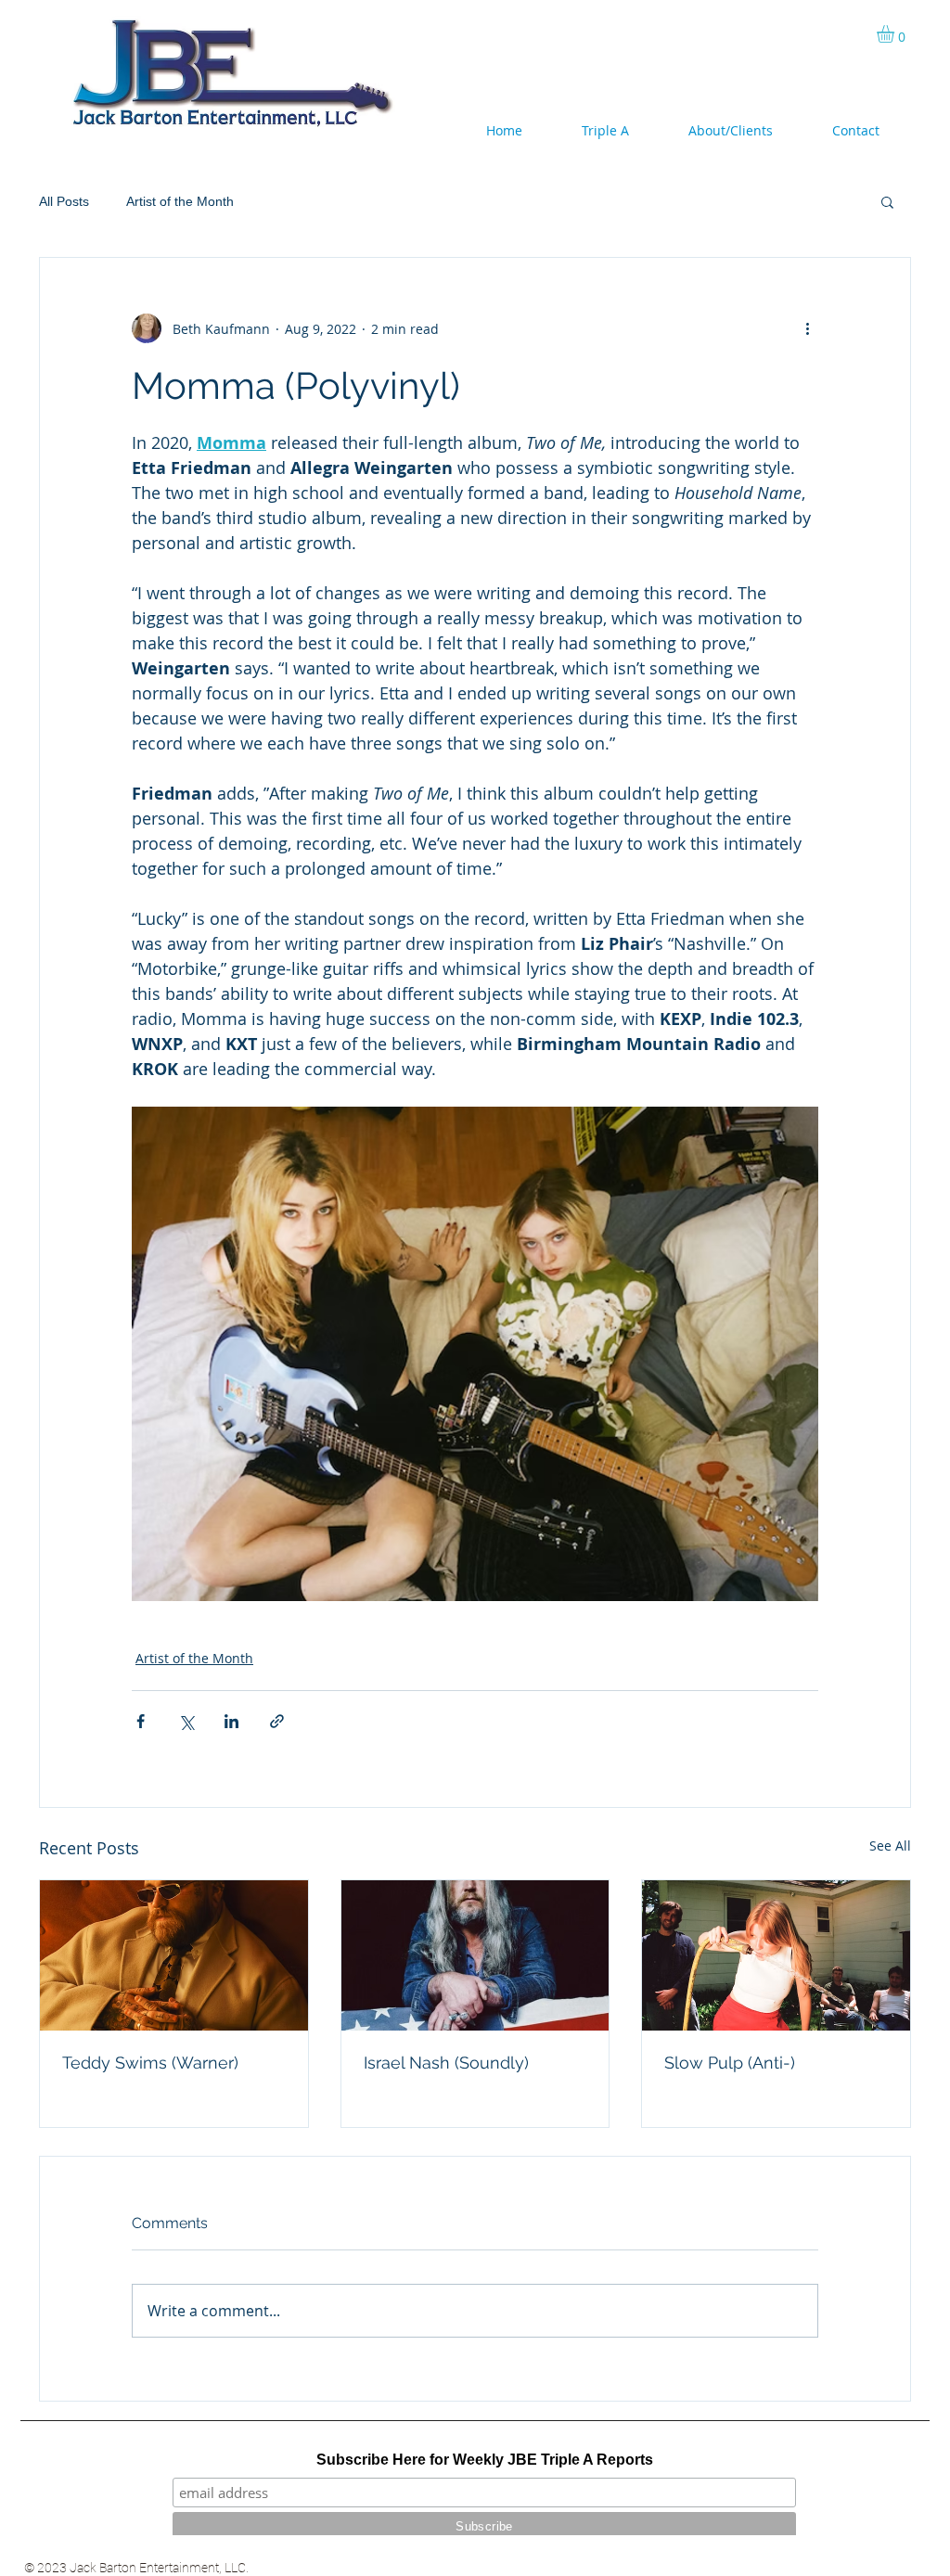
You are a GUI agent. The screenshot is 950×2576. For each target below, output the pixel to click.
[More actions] (807, 328)
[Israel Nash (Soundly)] (475, 1955)
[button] (896, 34)
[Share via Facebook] (141, 1721)
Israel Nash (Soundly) (446, 2063)
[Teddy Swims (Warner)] (174, 1955)
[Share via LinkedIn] (231, 1721)
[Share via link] (277, 1721)
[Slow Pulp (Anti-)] (776, 1955)
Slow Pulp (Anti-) (730, 2063)
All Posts (64, 201)
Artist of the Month (180, 201)
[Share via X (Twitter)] (186, 1721)
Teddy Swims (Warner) (150, 2063)
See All (890, 1845)
